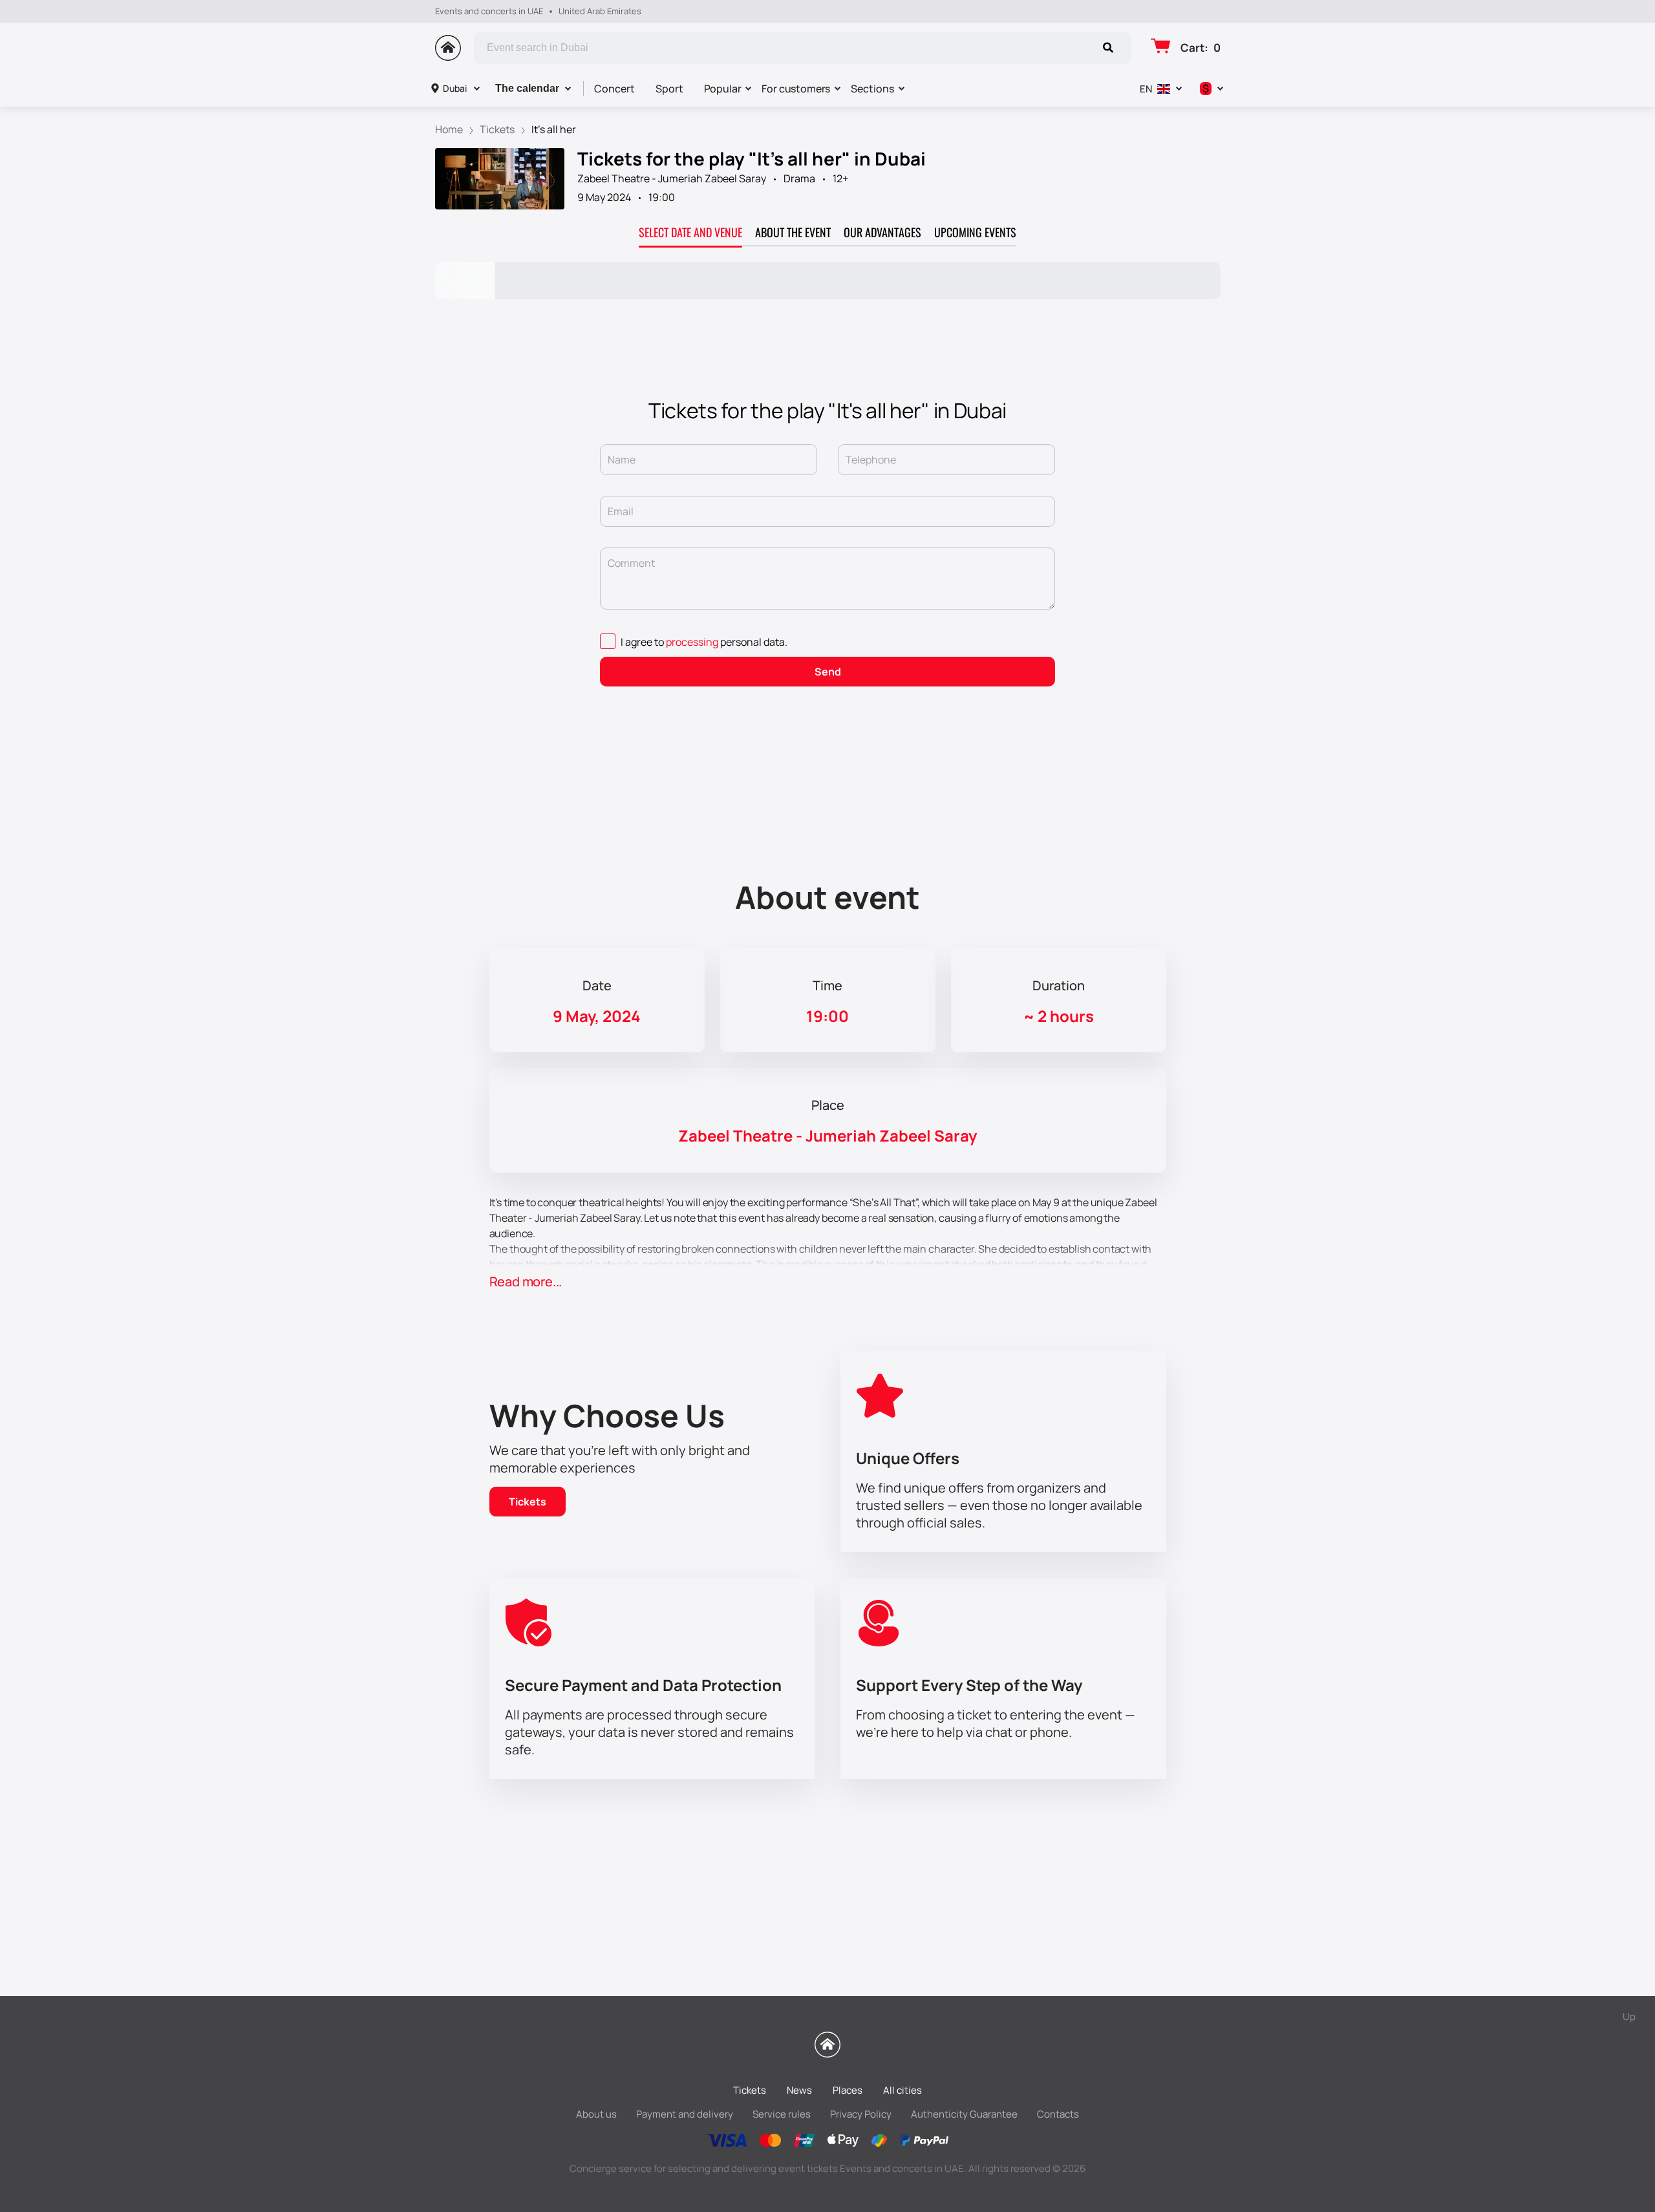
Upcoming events (975, 232)
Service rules (782, 2114)
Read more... (526, 1281)
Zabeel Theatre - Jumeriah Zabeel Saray (672, 178)
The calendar (527, 88)
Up (1629, 2016)
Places (848, 2090)
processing (692, 642)
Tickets (528, 1502)
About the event (793, 232)
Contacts (1058, 2114)
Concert (614, 89)
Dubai (455, 88)
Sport (669, 89)
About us (596, 2114)
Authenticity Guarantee (964, 2114)
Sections (872, 89)
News (799, 2090)
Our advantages (882, 232)
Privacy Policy (861, 2114)
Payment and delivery (685, 2114)
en (1146, 89)
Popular (723, 89)
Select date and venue (690, 232)
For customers (796, 89)
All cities (902, 2090)
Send (828, 672)
